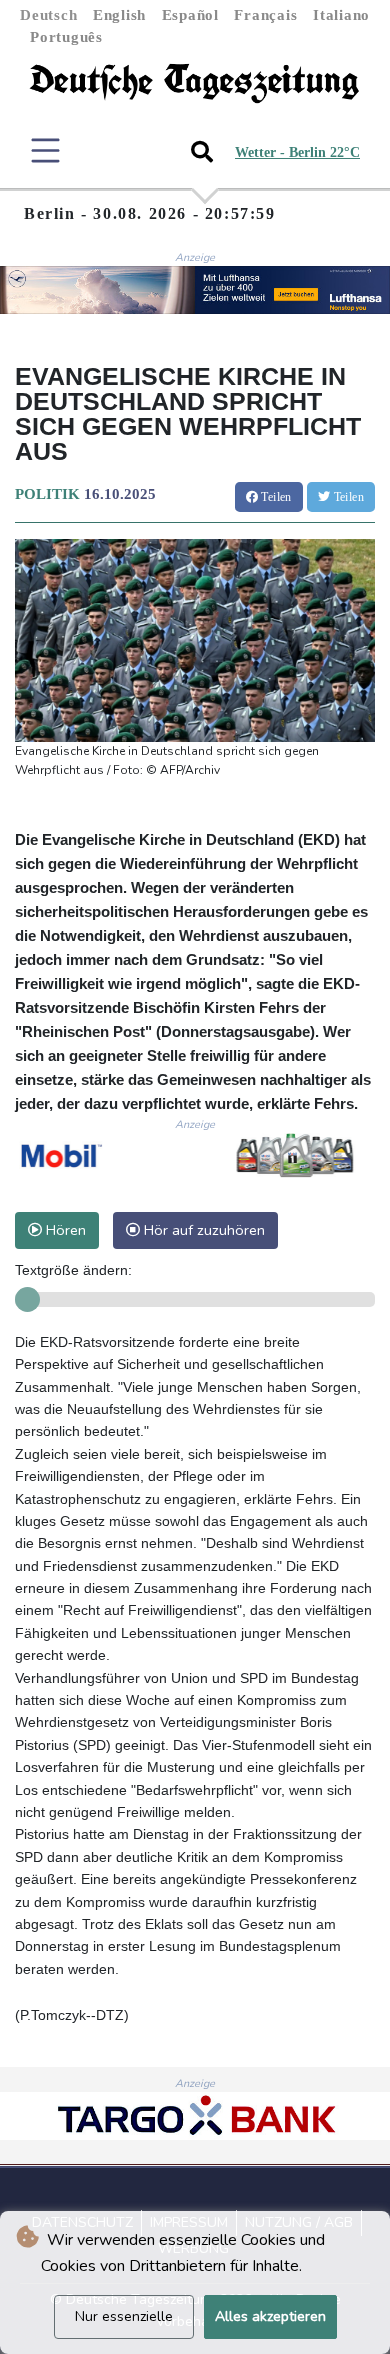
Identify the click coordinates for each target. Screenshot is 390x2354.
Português (66, 37)
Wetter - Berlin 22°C (297, 152)
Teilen (275, 497)
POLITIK (47, 494)
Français (265, 15)
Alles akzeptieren (270, 2316)
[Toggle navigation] (45, 150)
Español (190, 15)
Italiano (341, 15)
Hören (64, 1230)
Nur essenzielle (124, 2316)
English (119, 15)
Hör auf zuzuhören (202, 1230)
